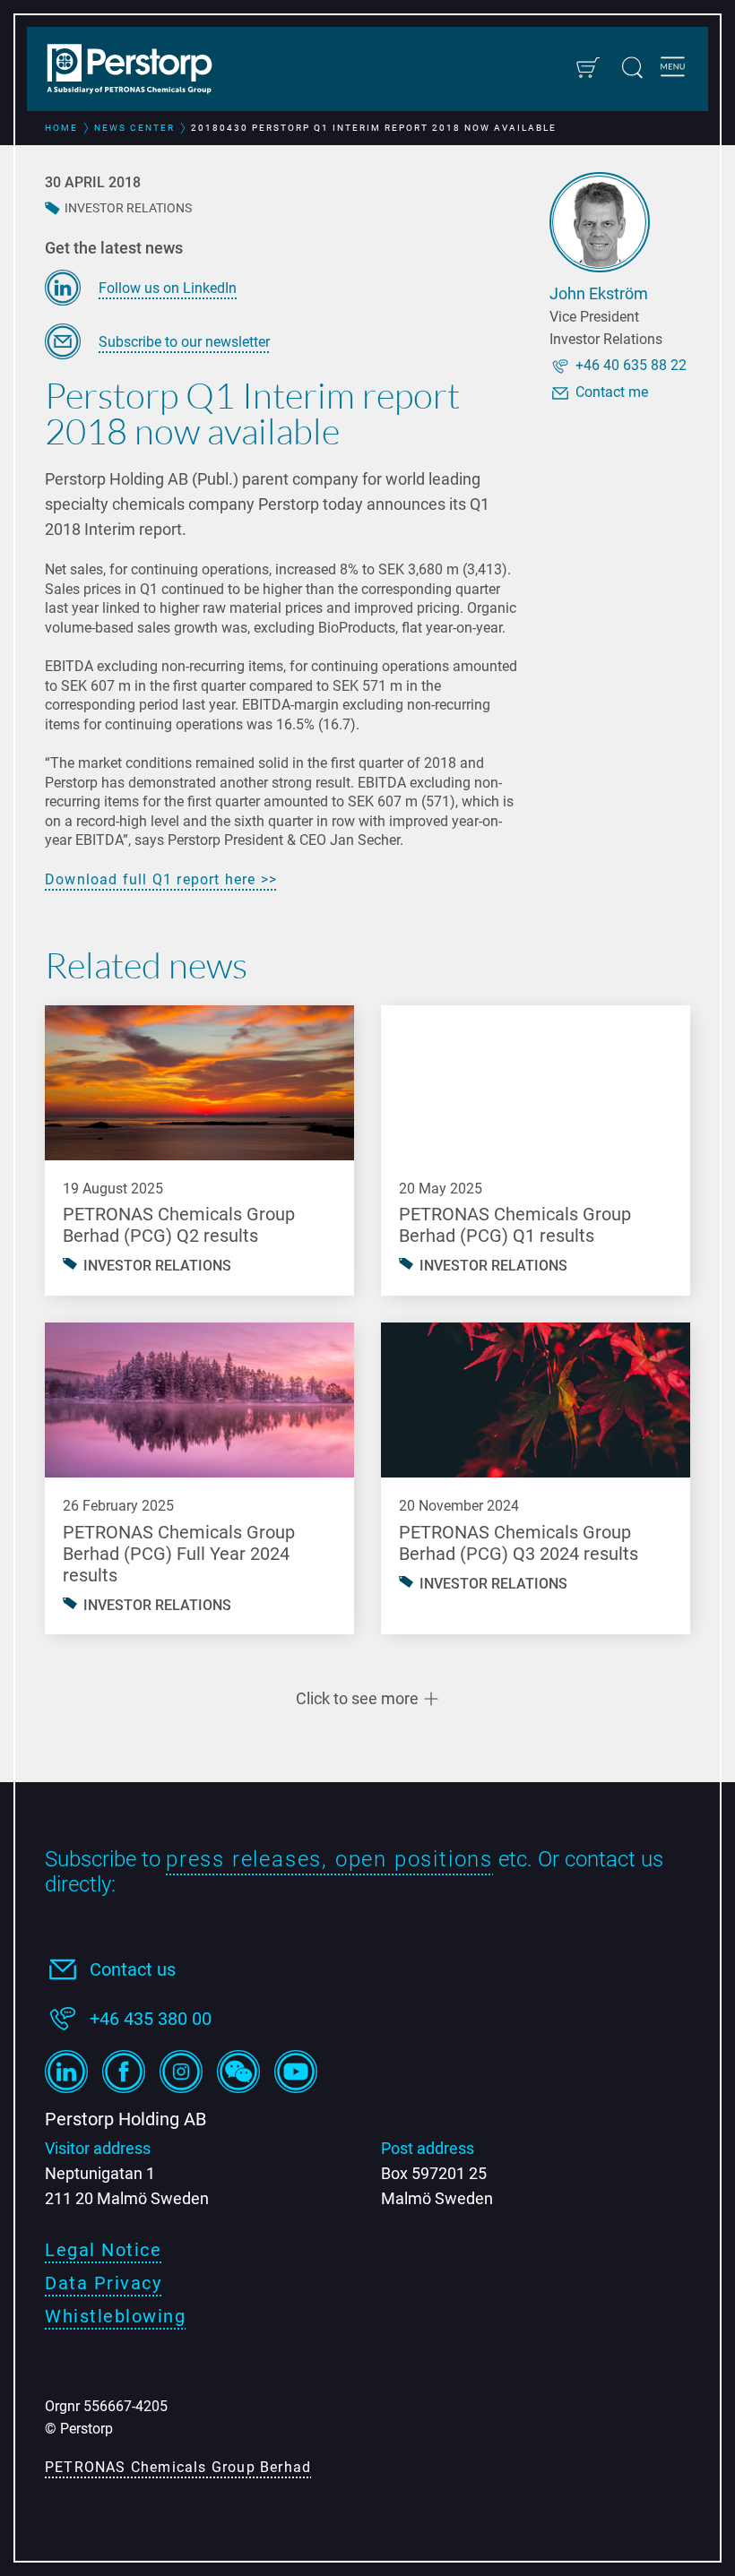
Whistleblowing (115, 2316)
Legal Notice (103, 2250)
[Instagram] (181, 2072)
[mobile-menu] (673, 69)
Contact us (133, 1969)
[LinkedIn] (66, 2072)
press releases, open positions (329, 1859)
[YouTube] (296, 2072)
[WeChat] (238, 2072)
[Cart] (588, 68)
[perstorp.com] (139, 71)
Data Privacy (103, 2283)
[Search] (632, 68)
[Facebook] (124, 2072)
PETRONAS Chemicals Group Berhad (178, 2467)
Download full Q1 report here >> (161, 879)
